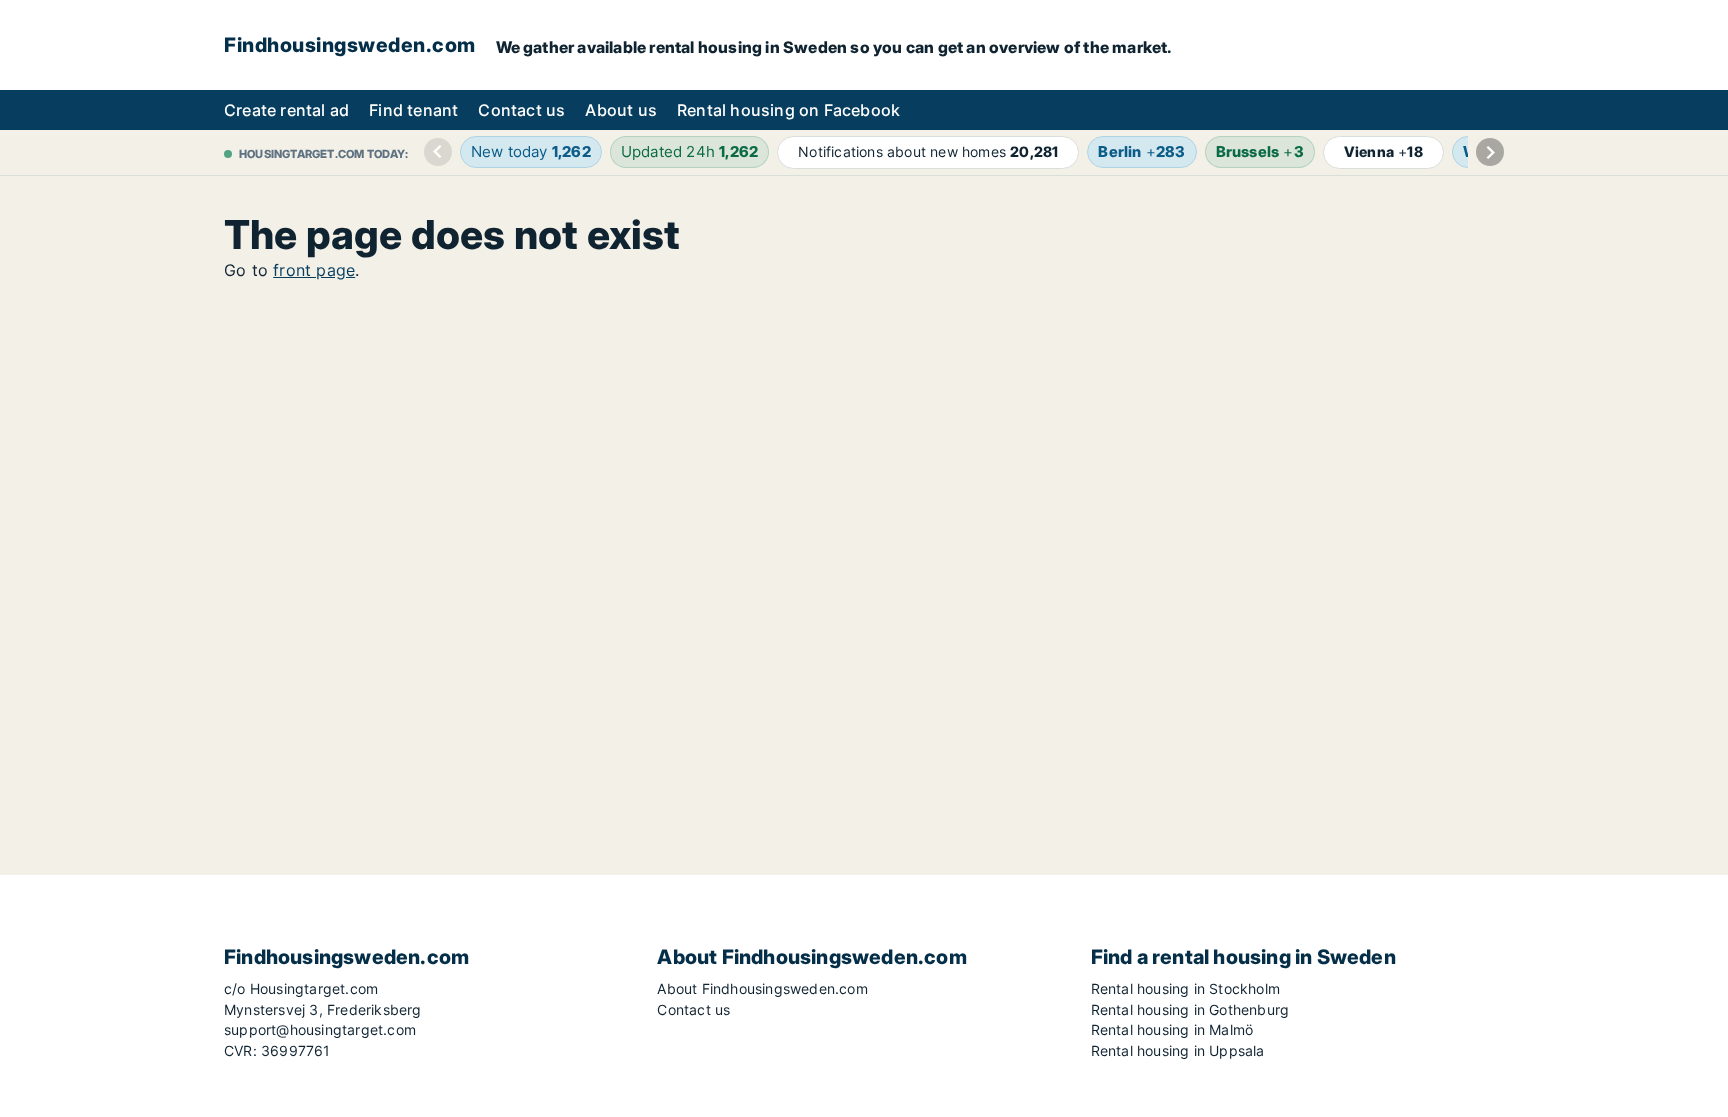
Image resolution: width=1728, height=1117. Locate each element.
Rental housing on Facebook (788, 110)
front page (314, 270)
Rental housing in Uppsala (1178, 1050)
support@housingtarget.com (320, 1029)
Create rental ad (286, 110)
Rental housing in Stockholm (1185, 988)
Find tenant (413, 110)
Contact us (521, 110)
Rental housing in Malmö (1172, 1029)
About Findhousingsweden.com (762, 988)
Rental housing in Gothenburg (1190, 1009)
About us (621, 110)
